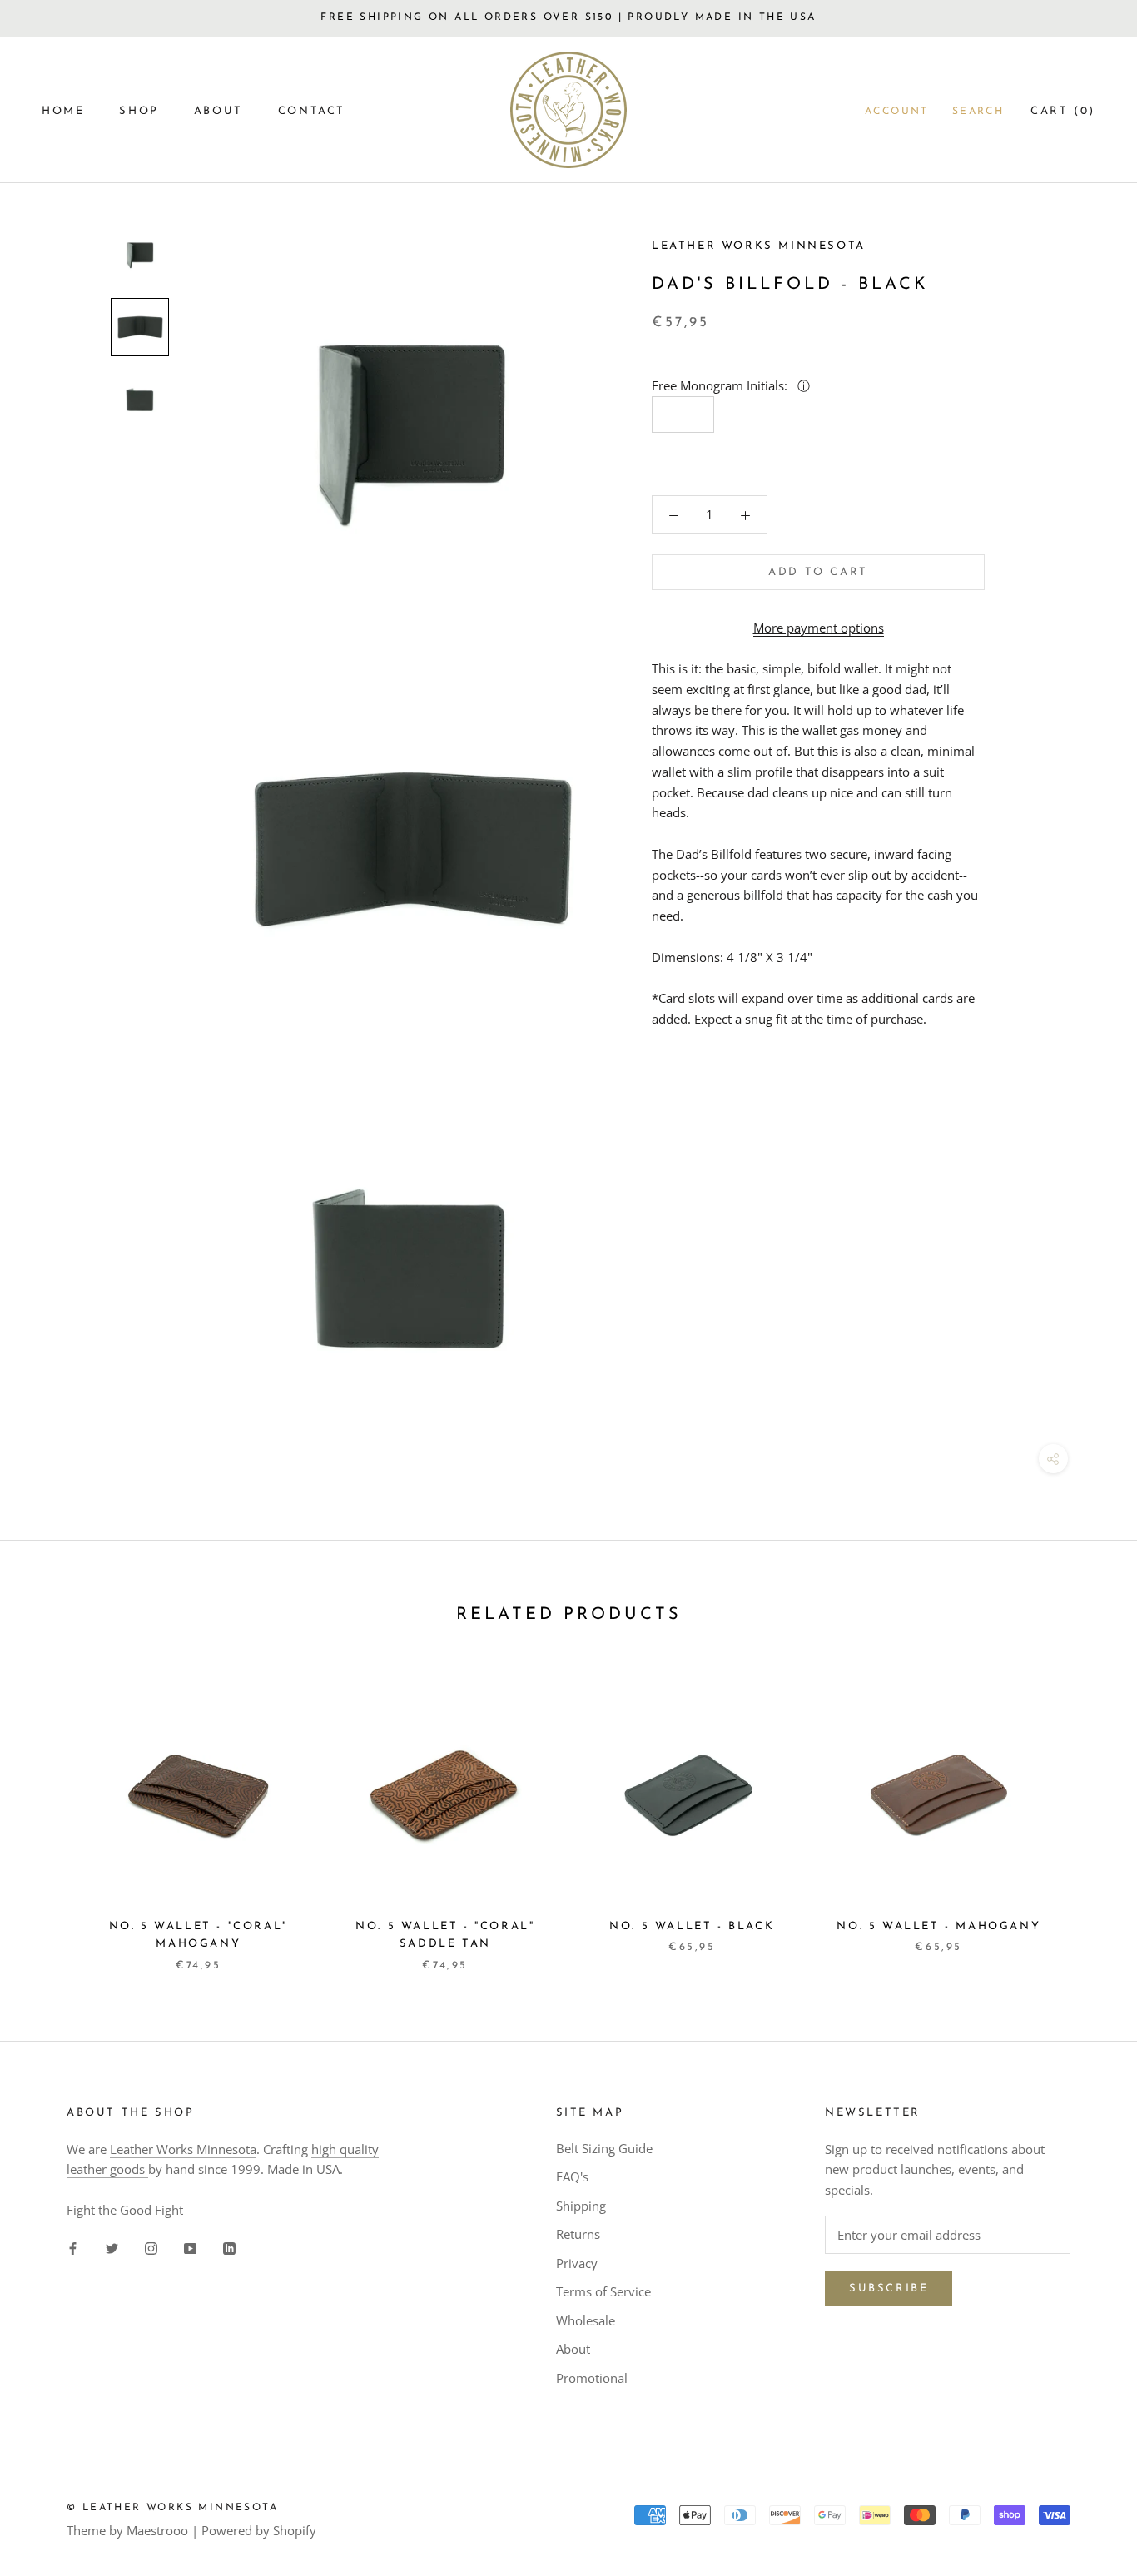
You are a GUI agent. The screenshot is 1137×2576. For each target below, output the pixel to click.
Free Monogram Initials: (721, 385)
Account (897, 112)
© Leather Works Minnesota (172, 2508)
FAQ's (572, 2176)
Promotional (592, 2378)
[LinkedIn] (229, 2248)
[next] (1085, 1812)
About (573, 2349)
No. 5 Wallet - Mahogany (938, 1926)
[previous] (52, 1812)
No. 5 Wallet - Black (692, 1926)
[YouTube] (190, 2248)
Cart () (1063, 111)
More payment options (819, 628)
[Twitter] (112, 2248)
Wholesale (586, 2320)
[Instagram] (151, 2248)
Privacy (577, 2263)
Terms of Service (603, 2291)
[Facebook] (73, 2248)
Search (978, 112)
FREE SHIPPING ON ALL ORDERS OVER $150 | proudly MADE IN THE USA (568, 17)
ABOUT (218, 111)
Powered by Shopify (259, 2530)
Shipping (581, 2206)
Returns (578, 2234)
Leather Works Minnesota (183, 2149)
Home (63, 111)
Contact (312, 111)
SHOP (139, 111)
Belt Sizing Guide (604, 2148)
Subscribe (889, 2288)
